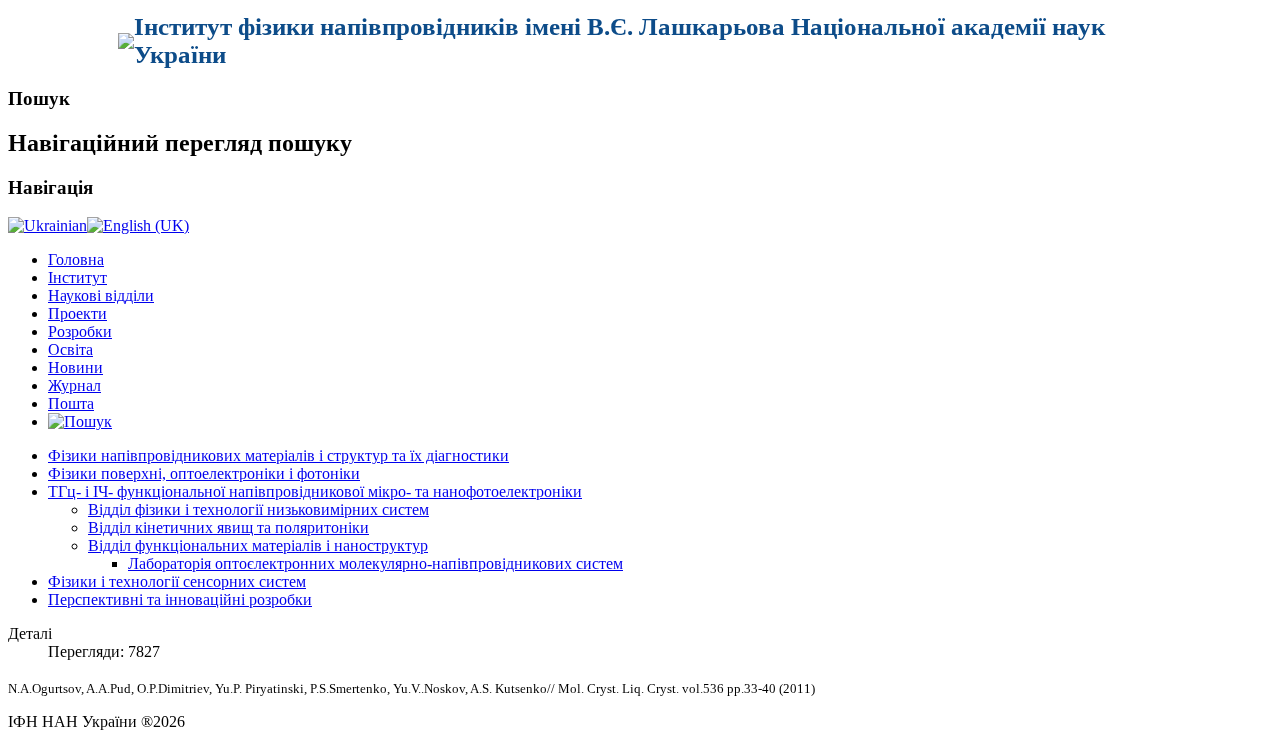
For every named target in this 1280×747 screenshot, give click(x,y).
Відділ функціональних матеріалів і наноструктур (258, 545)
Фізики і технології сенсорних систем (177, 581)
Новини (75, 367)
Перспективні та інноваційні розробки (180, 599)
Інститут (77, 277)
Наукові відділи (101, 295)
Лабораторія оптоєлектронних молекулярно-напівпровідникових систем (375, 563)
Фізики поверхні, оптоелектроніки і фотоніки (204, 473)
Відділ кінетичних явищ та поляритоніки (228, 527)
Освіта (70, 349)
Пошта (71, 403)
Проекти (77, 313)
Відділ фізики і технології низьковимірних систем (258, 509)
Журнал (74, 385)
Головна (76, 259)
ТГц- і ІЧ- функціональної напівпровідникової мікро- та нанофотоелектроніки (315, 491)
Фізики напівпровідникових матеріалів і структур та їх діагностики (278, 455)
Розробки (80, 331)
